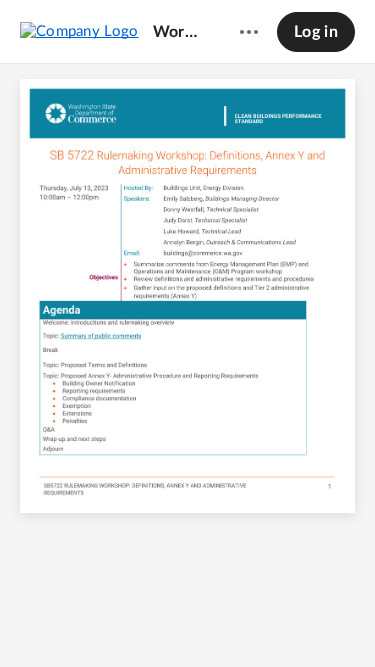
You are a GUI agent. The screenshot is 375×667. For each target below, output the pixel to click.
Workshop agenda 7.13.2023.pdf (177, 32)
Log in (316, 32)
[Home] (79, 31)
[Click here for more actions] (249, 32)
